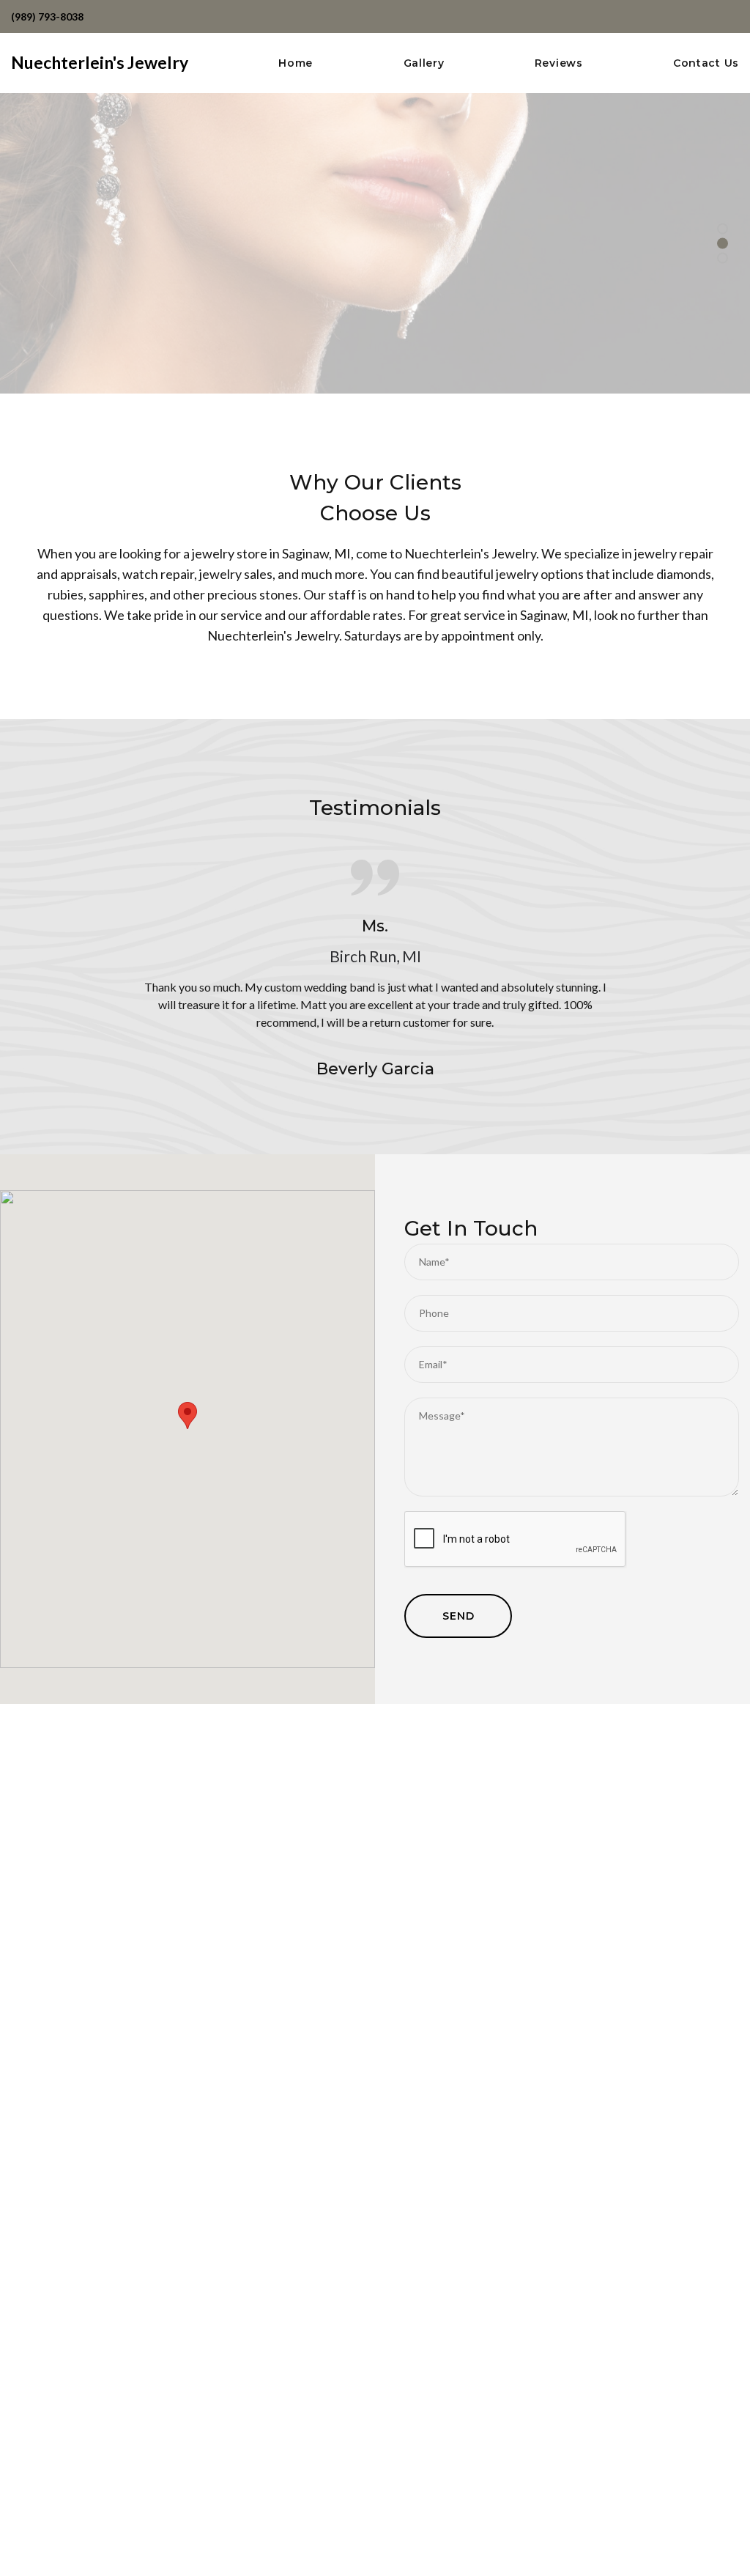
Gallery (424, 63)
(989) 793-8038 (47, 16)
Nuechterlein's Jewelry (100, 62)
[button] (187, 1416)
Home (296, 63)
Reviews (559, 63)
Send (458, 1616)
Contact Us (706, 63)
